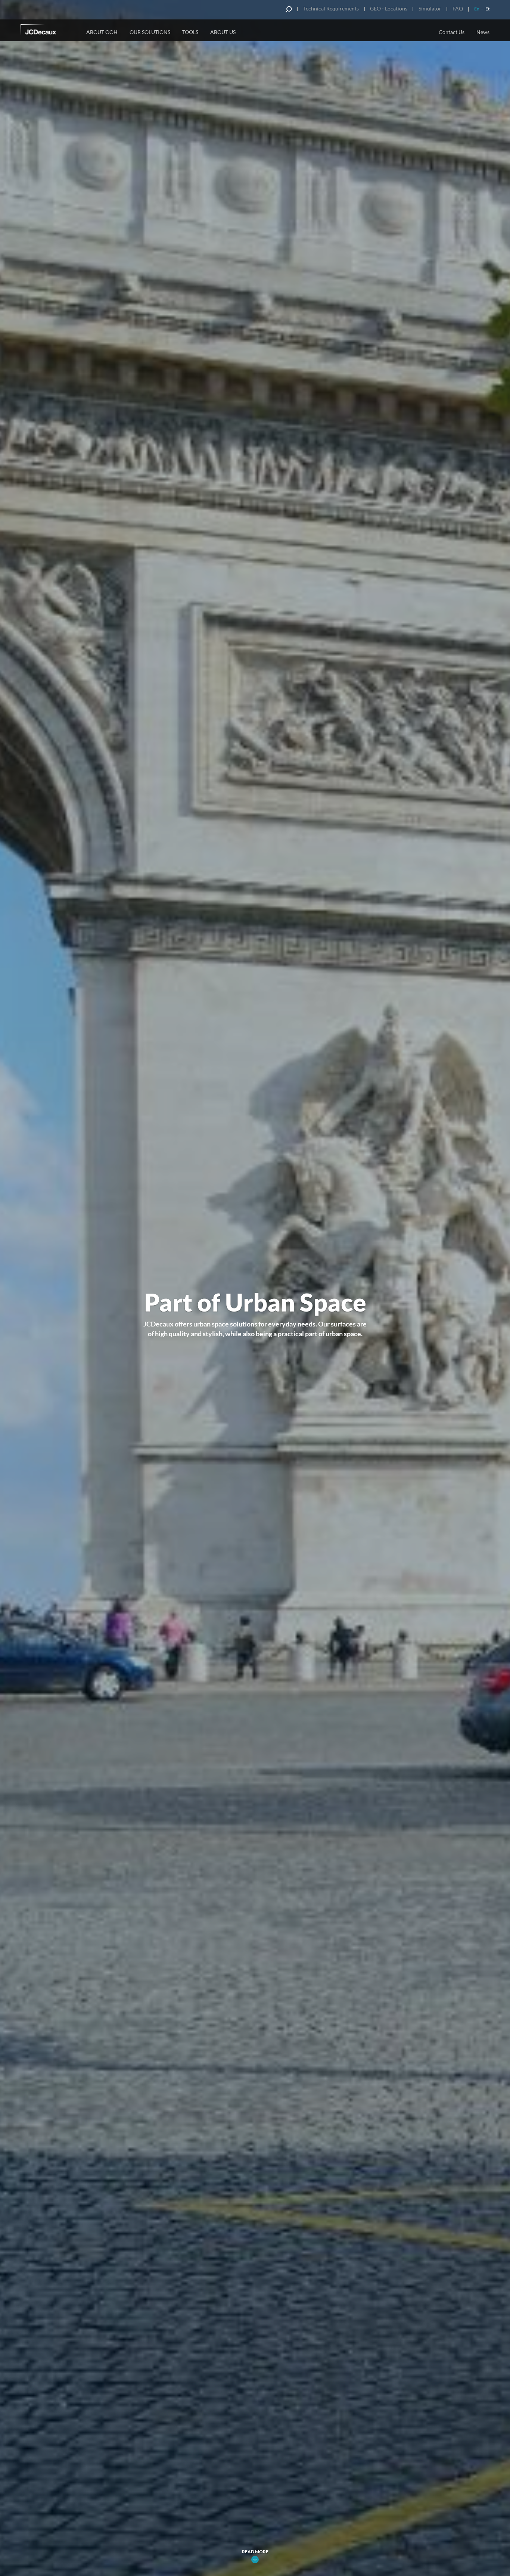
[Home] (49, 31)
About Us (223, 32)
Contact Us (452, 32)
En (477, 9)
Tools (190, 32)
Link (255, 2560)
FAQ (458, 8)
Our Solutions (150, 32)
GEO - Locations (389, 8)
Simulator (430, 8)
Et (487, 9)
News (483, 32)
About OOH (102, 32)
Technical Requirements (331, 8)
